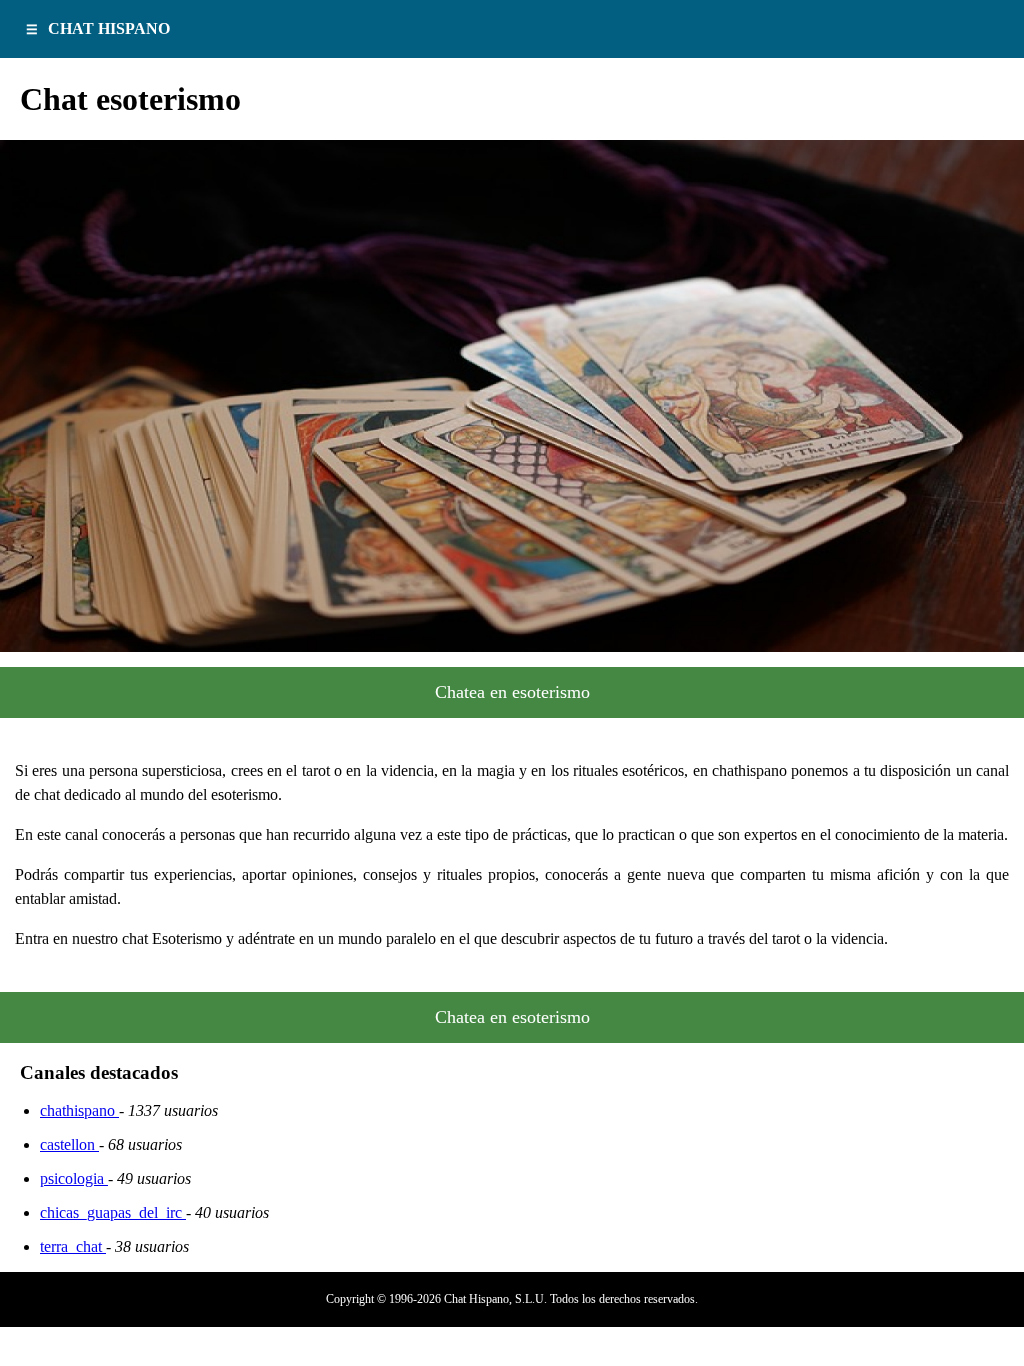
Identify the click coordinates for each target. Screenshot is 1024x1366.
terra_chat (73, 1246)
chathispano (79, 1110)
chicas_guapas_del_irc (113, 1212)
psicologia (74, 1178)
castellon (69, 1144)
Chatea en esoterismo (512, 692)
